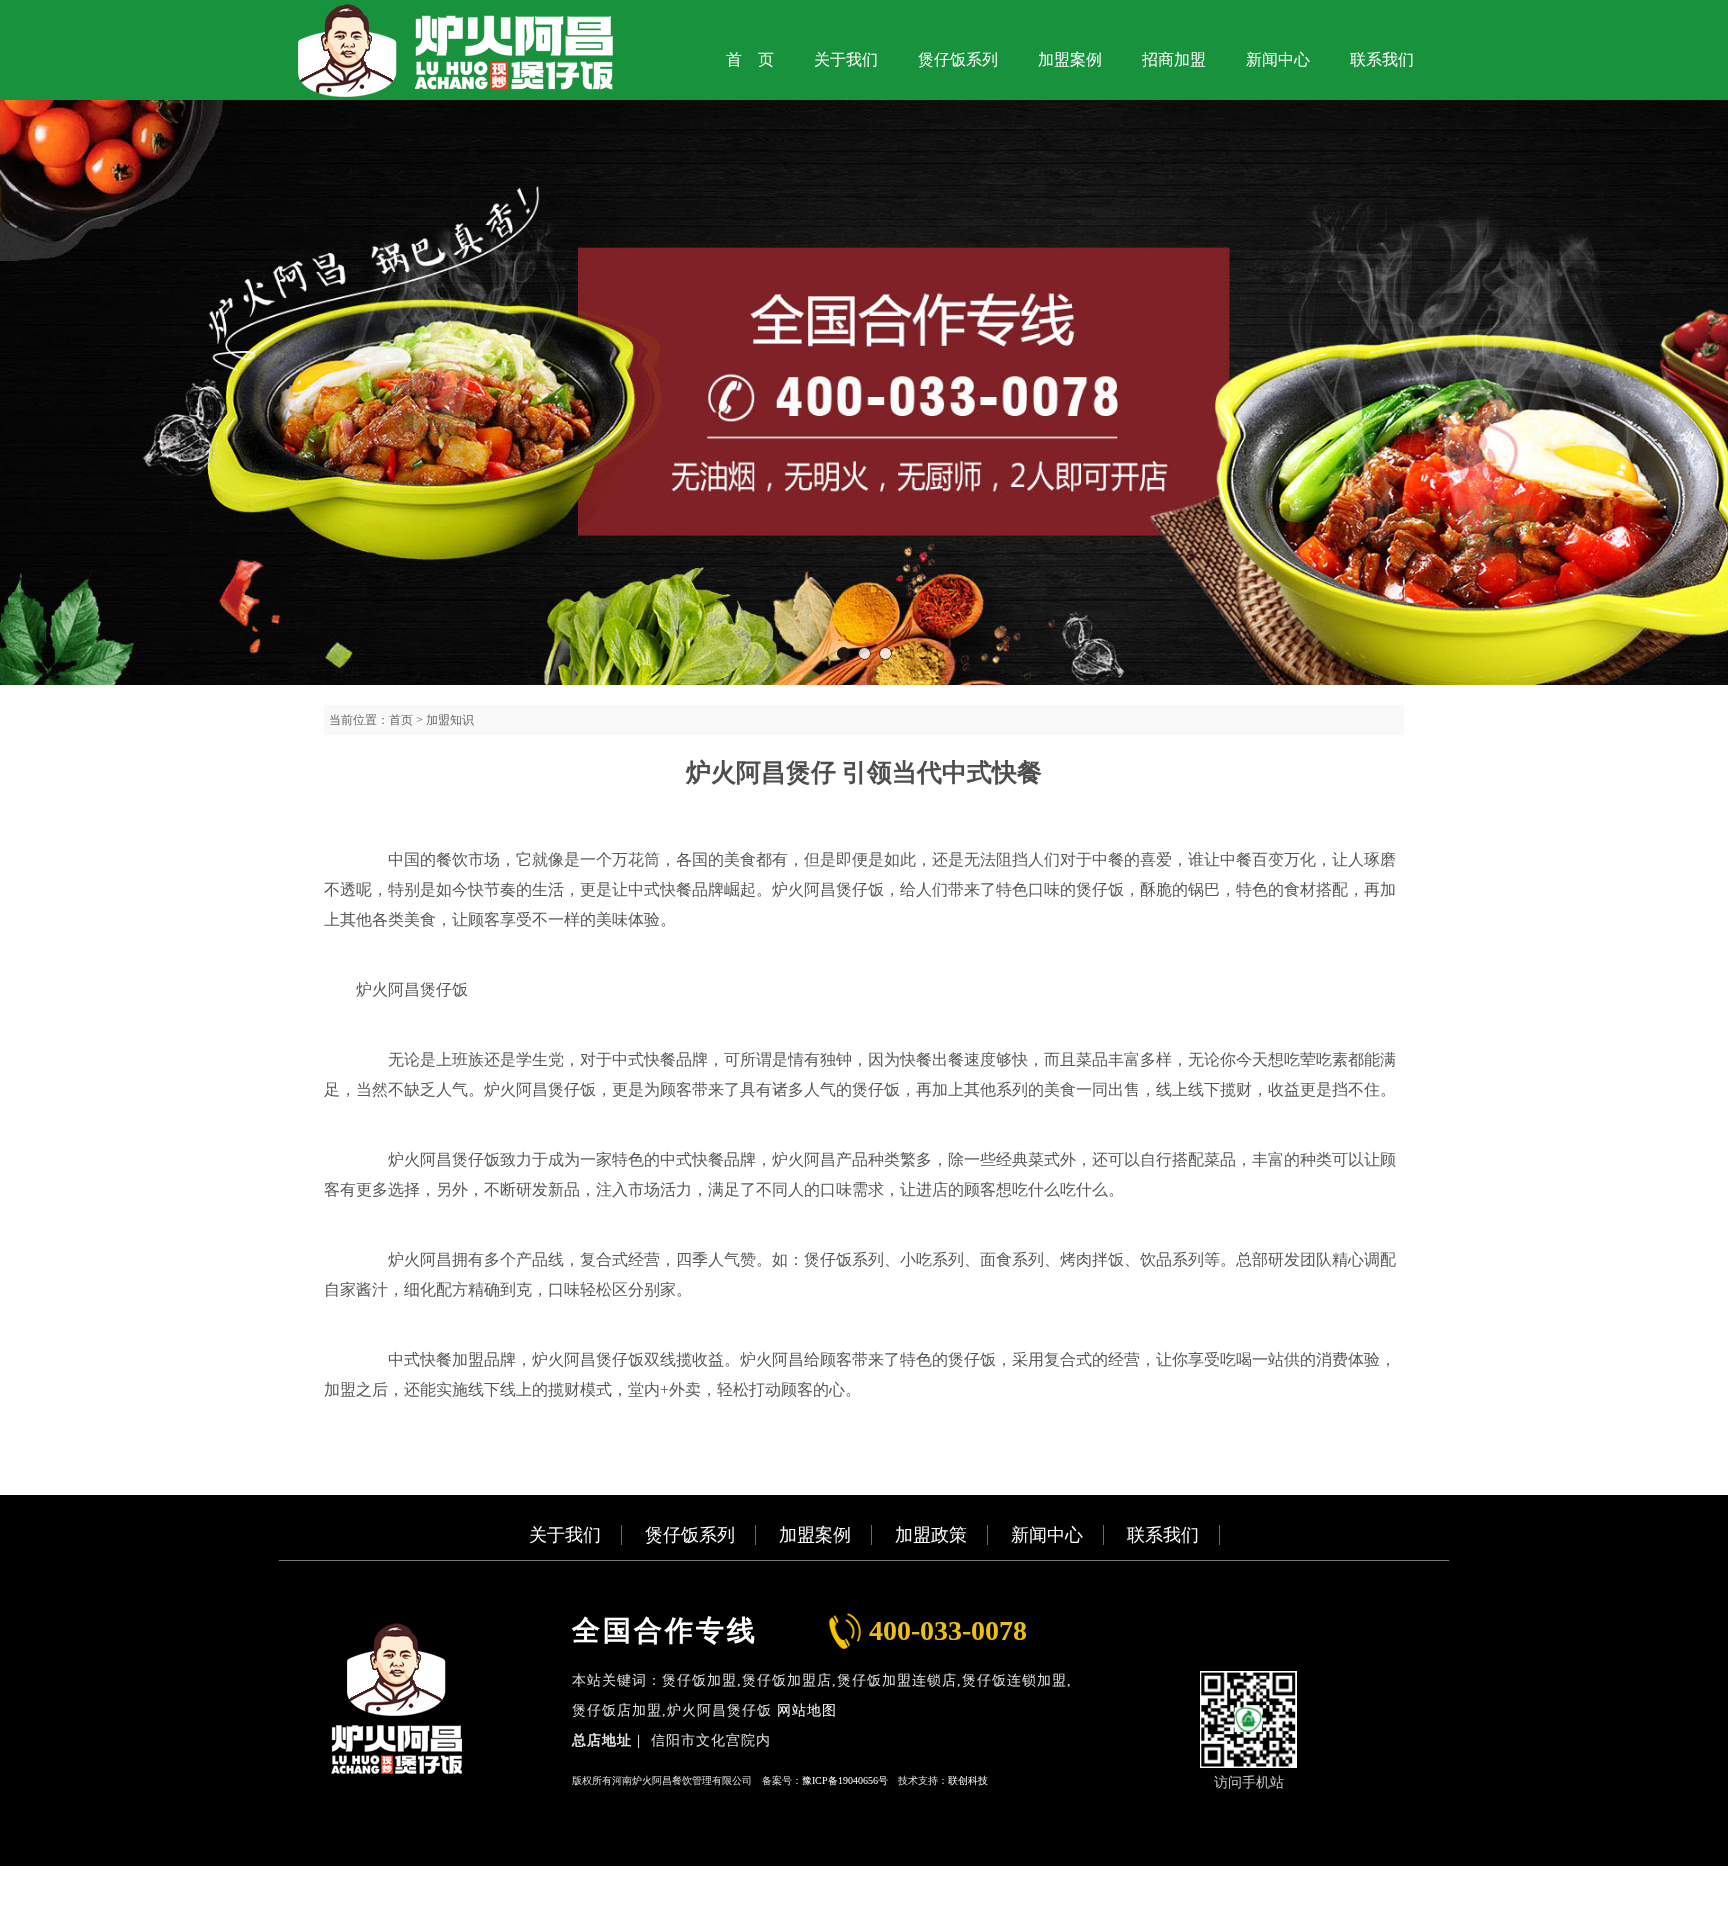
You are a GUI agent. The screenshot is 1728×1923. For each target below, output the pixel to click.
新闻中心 (1278, 59)
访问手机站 (1249, 1782)
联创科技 (968, 1780)
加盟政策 (931, 1535)
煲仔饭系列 (958, 59)
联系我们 (1382, 59)
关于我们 (846, 59)
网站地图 (807, 1710)
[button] (843, 653)
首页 (401, 720)
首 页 (750, 59)
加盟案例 (1070, 59)
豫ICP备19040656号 (845, 1780)
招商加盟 (1174, 59)
